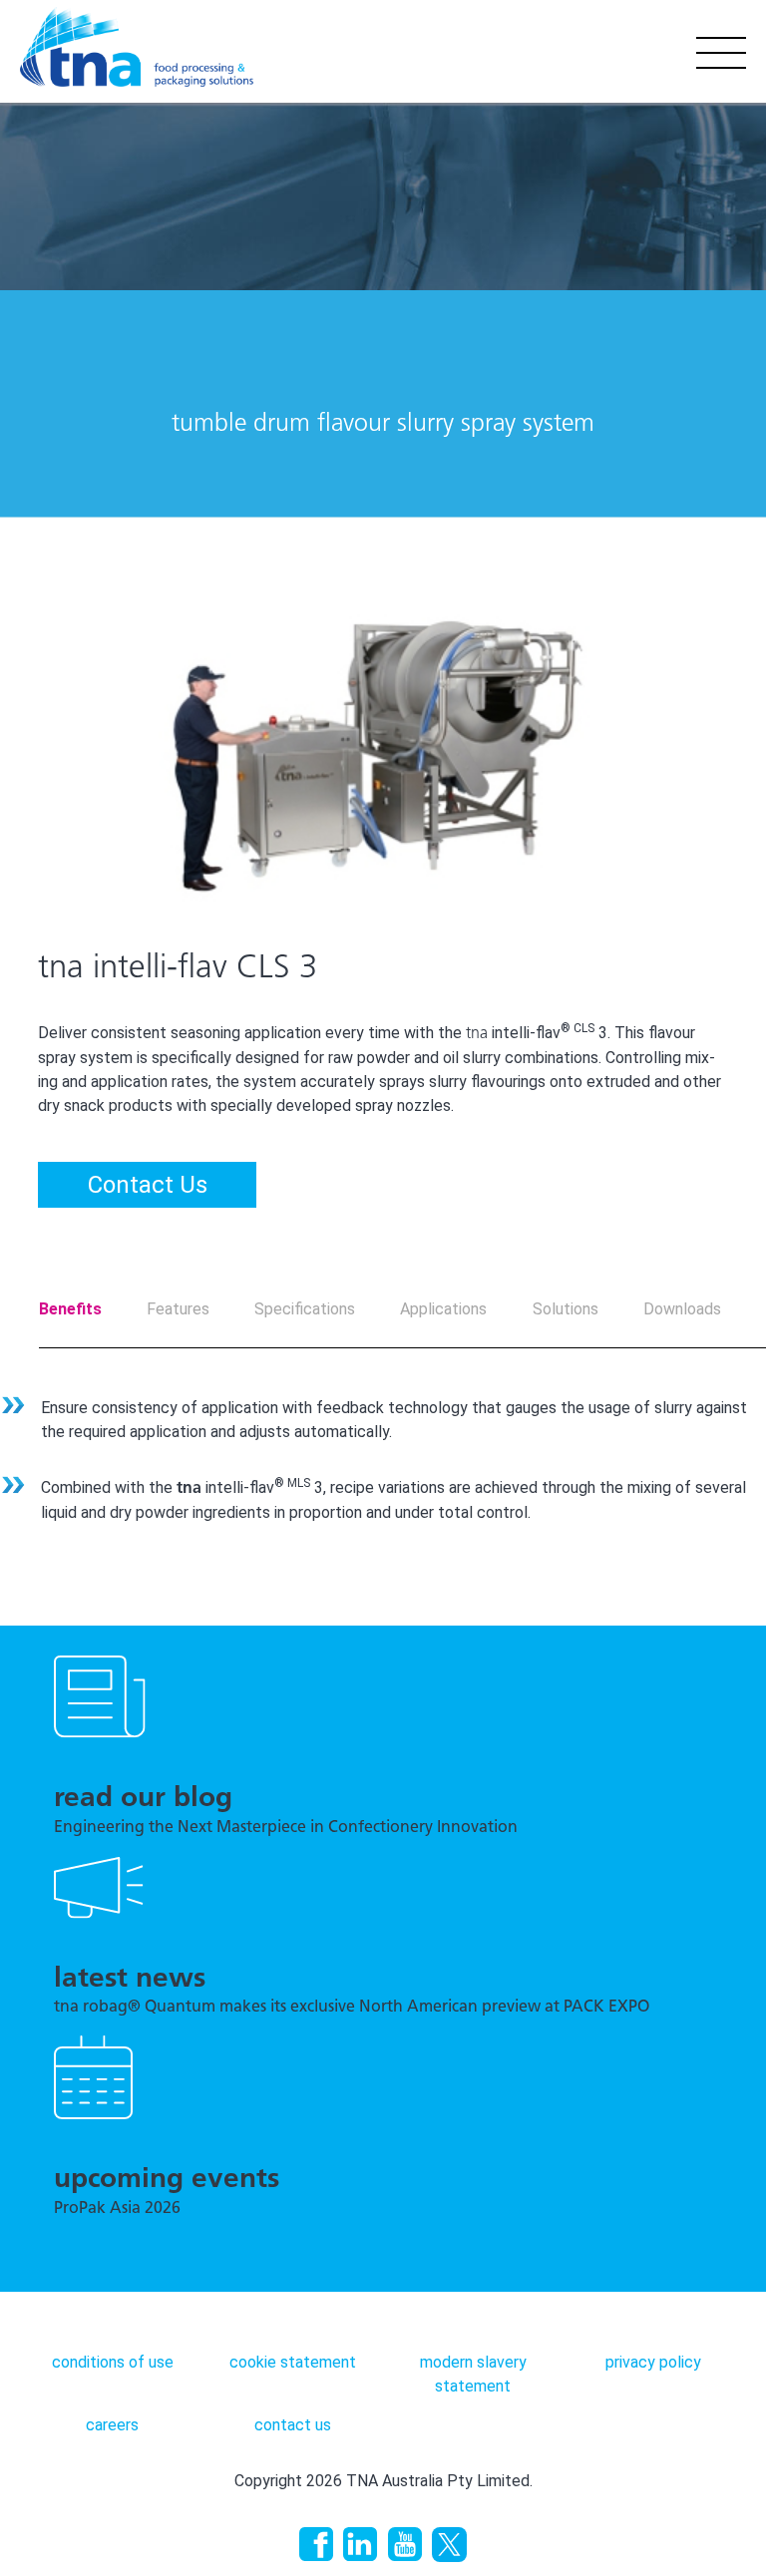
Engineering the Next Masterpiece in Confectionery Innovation (286, 1828)
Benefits (70, 1309)
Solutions (566, 1309)
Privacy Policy (653, 2362)
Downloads (682, 1309)
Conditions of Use (113, 2362)
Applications (443, 1309)
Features (178, 1309)
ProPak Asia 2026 (117, 2209)
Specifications (305, 1309)
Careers (112, 2425)
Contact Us (148, 1185)
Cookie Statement (293, 2362)
